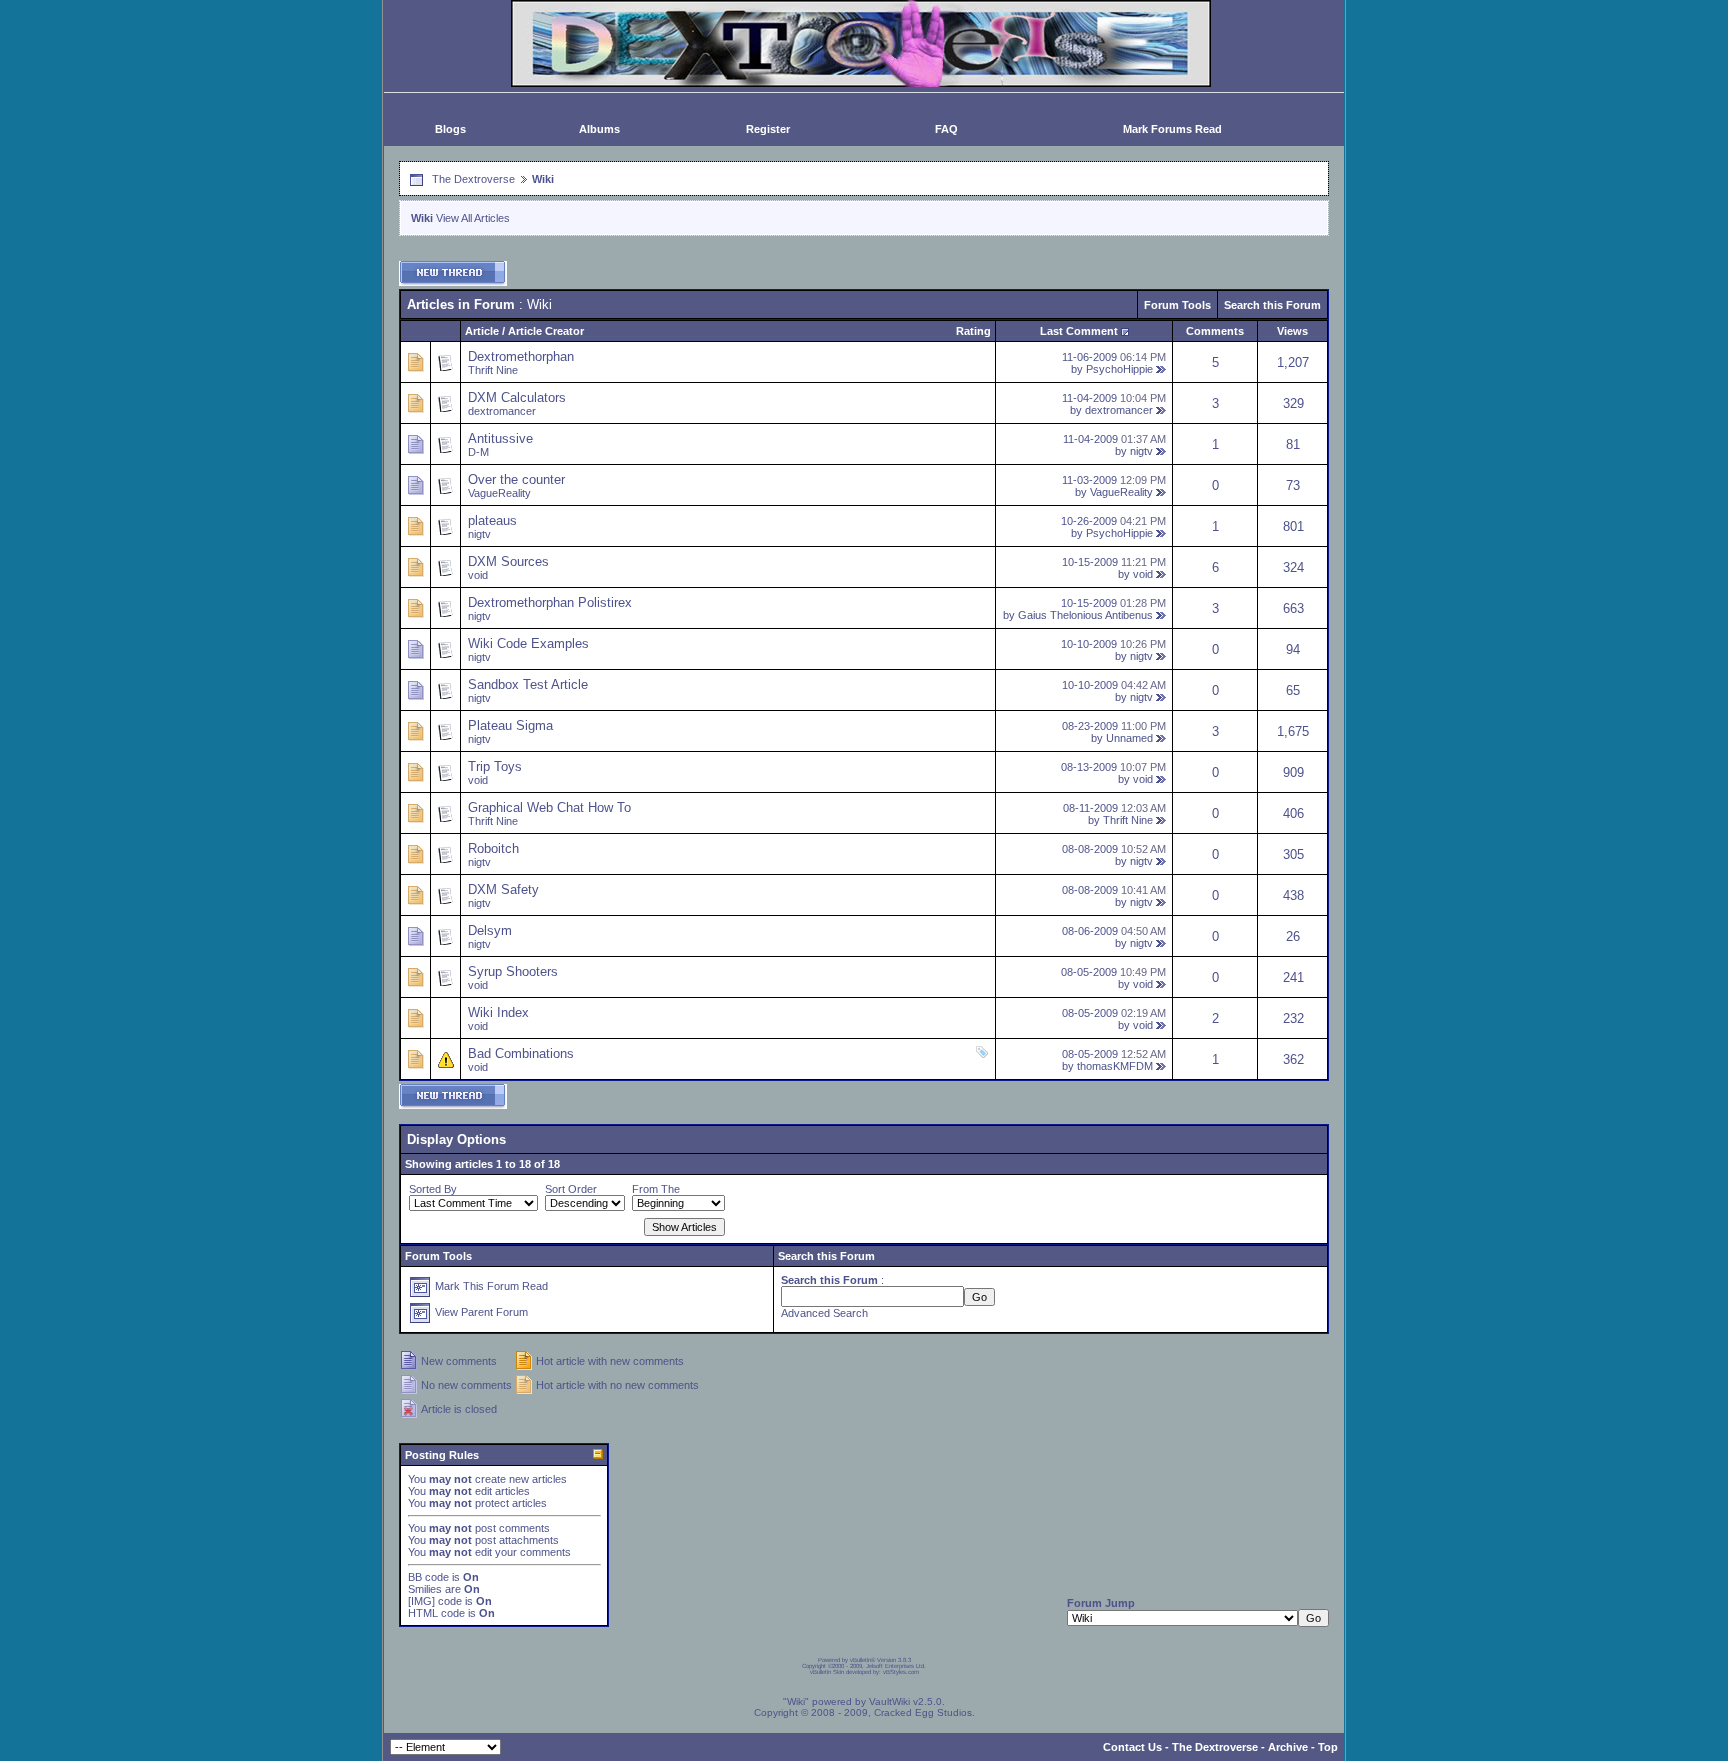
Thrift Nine (493, 370)
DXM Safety (503, 889)
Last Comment (1079, 331)
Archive (1288, 1747)
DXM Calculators (517, 397)
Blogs (450, 129)
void (478, 575)
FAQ (946, 129)
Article (482, 331)
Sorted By (433, 1189)
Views (1292, 331)
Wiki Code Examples (528, 643)
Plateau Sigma (510, 725)
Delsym (490, 930)
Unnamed (1129, 738)
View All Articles (473, 218)
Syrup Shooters (513, 971)
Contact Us (1132, 1747)
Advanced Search (824, 1313)
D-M (478, 452)
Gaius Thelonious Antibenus (1085, 615)
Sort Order (571, 1189)
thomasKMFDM (1115, 1066)
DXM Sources (508, 561)
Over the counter (516, 479)
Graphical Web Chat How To (549, 807)
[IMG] (421, 1601)
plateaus (492, 520)
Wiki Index (498, 1012)
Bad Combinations (521, 1053)
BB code (428, 1577)
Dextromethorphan (521, 356)
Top (1328, 1747)
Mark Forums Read (1172, 129)
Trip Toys (495, 766)
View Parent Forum (481, 1312)
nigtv (1141, 451)
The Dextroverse (473, 179)
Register (768, 129)
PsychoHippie (1119, 369)
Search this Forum (1272, 305)
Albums (599, 129)
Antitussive (500, 438)
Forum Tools (1177, 305)
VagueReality (499, 493)
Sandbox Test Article (528, 684)
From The (656, 1189)
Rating (973, 331)
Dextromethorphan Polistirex (550, 602)
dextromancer (502, 411)
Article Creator (546, 331)
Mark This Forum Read (491, 1286)
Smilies (425, 1589)
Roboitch (493, 848)
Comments (1215, 331)
